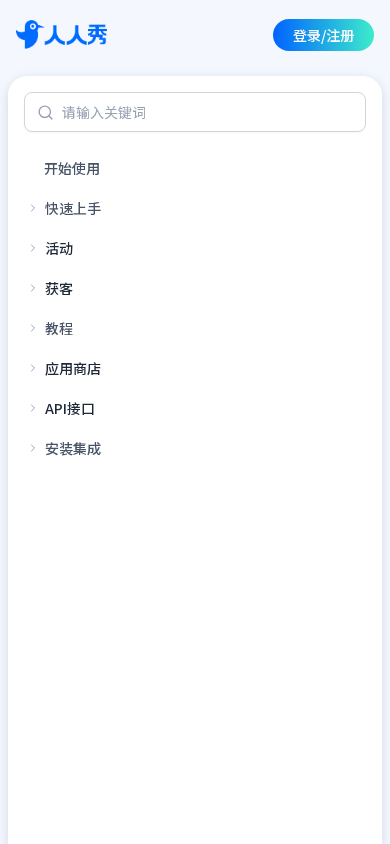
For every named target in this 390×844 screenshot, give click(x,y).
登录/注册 (323, 35)
